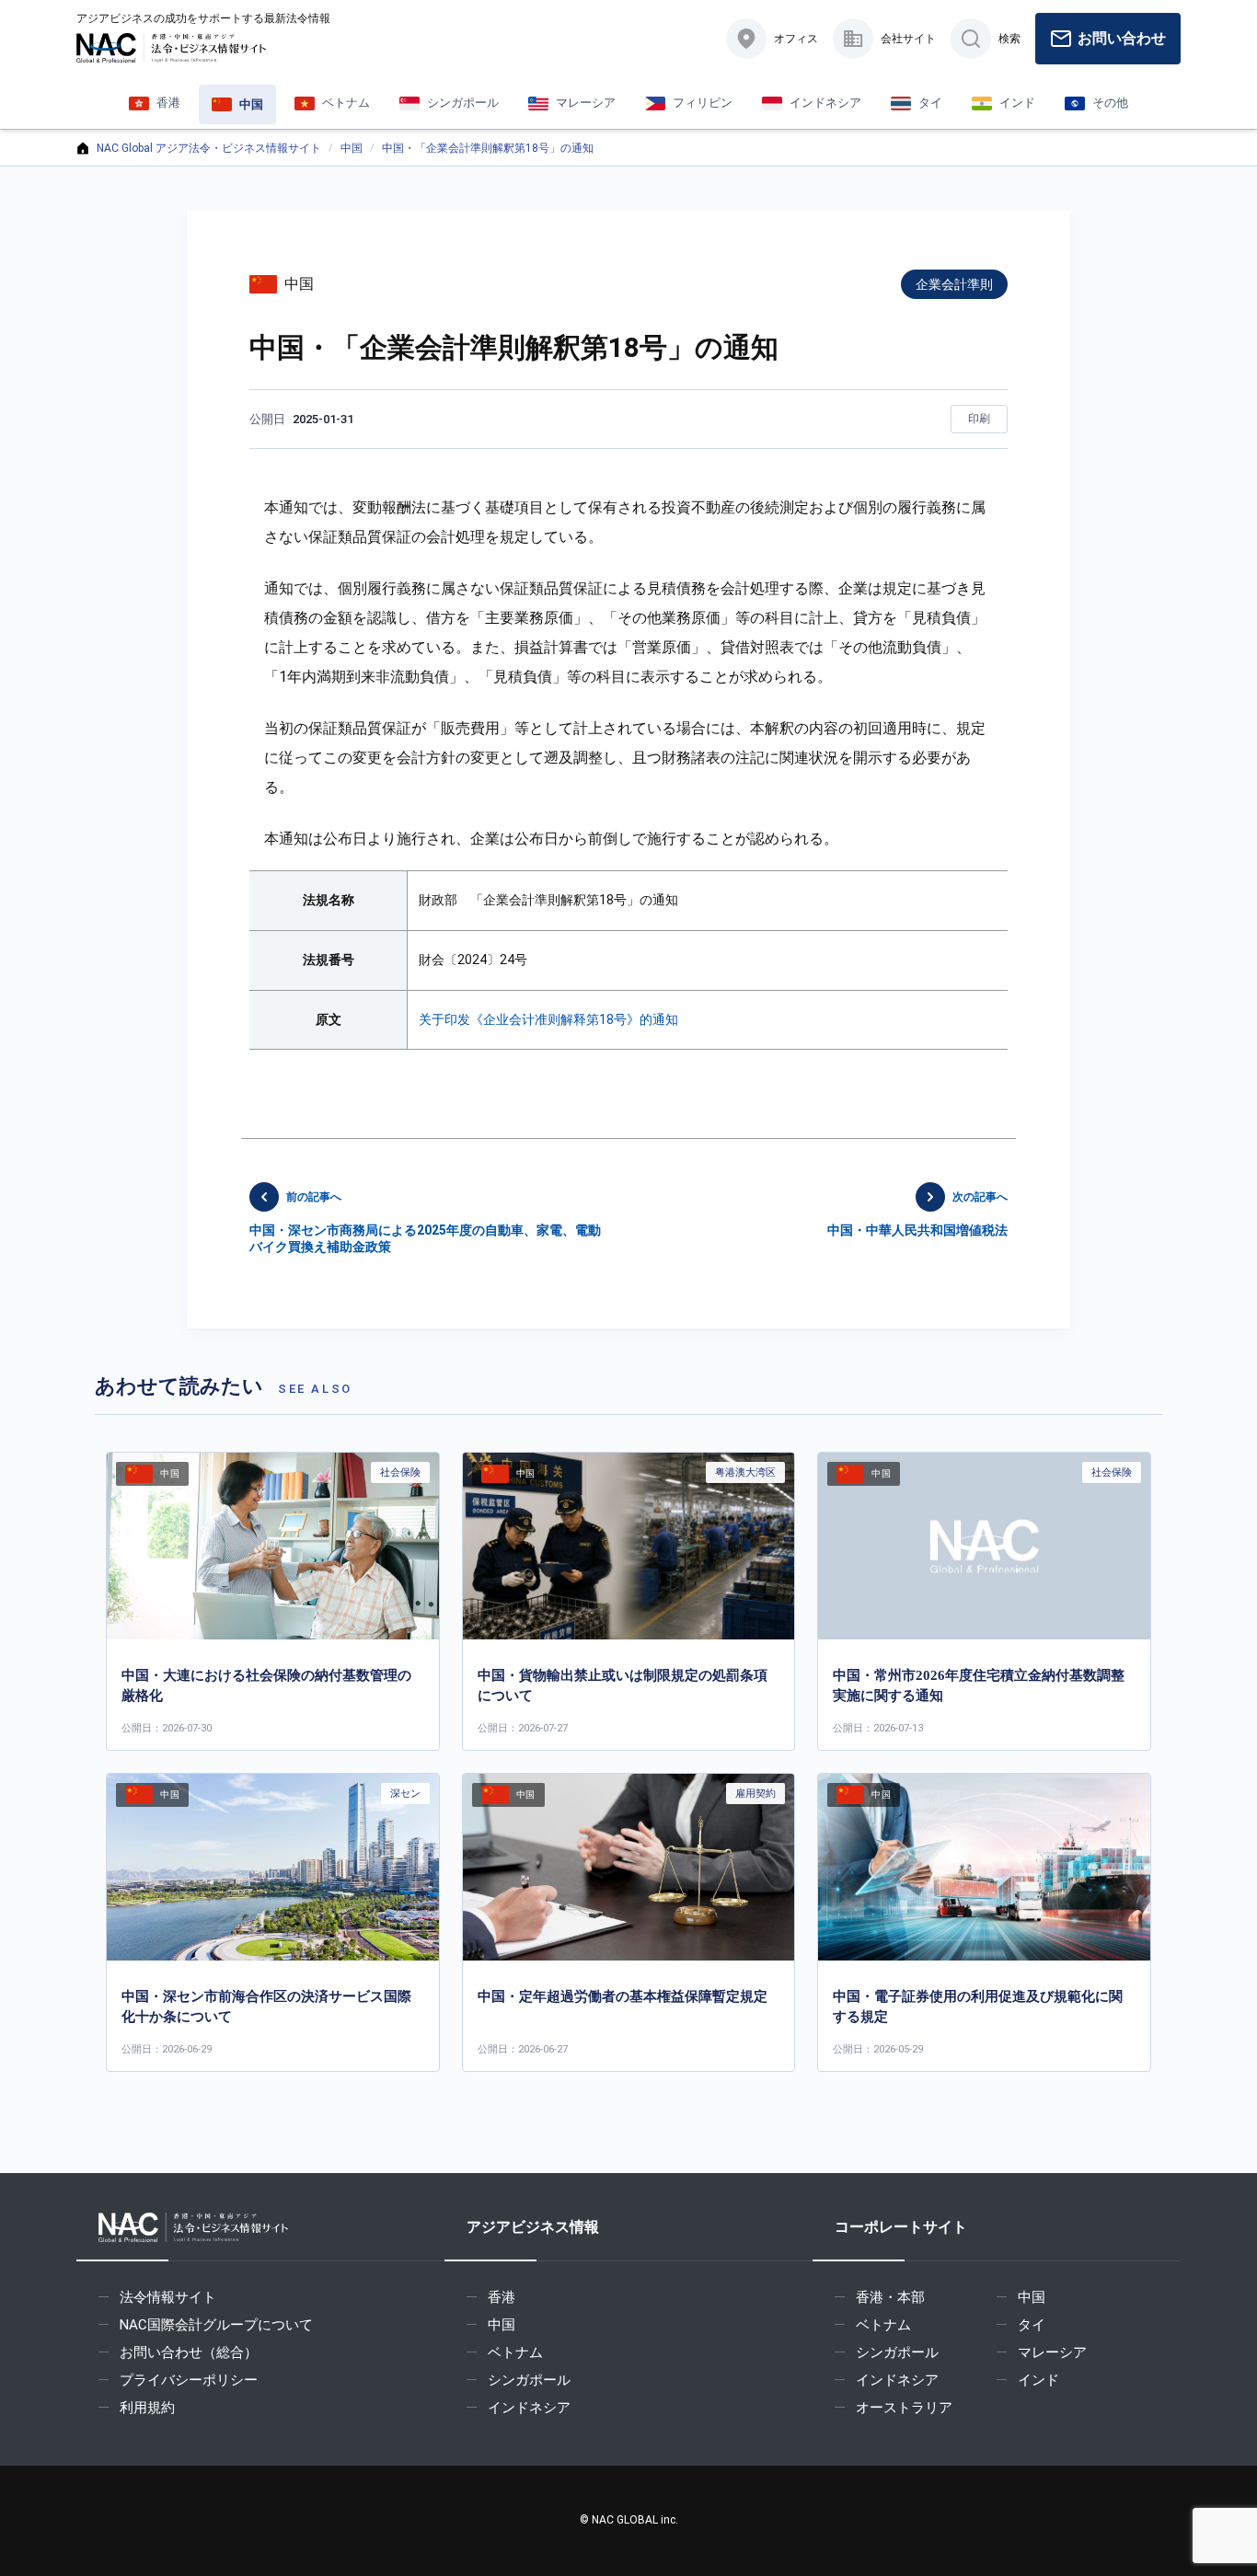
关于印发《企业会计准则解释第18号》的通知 (548, 1019)
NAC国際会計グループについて (216, 2325)
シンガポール (529, 2380)
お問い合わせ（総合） (189, 2352)
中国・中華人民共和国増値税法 (917, 1214)
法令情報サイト (168, 2297)
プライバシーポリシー (189, 2380)
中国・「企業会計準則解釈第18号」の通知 (488, 148)
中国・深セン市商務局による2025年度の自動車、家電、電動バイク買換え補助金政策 (425, 1222)
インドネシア (529, 2408)
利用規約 (147, 2408)
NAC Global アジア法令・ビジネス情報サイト (209, 148)
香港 (502, 2297)
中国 (352, 148)
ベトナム (515, 2352)
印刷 (979, 419)
